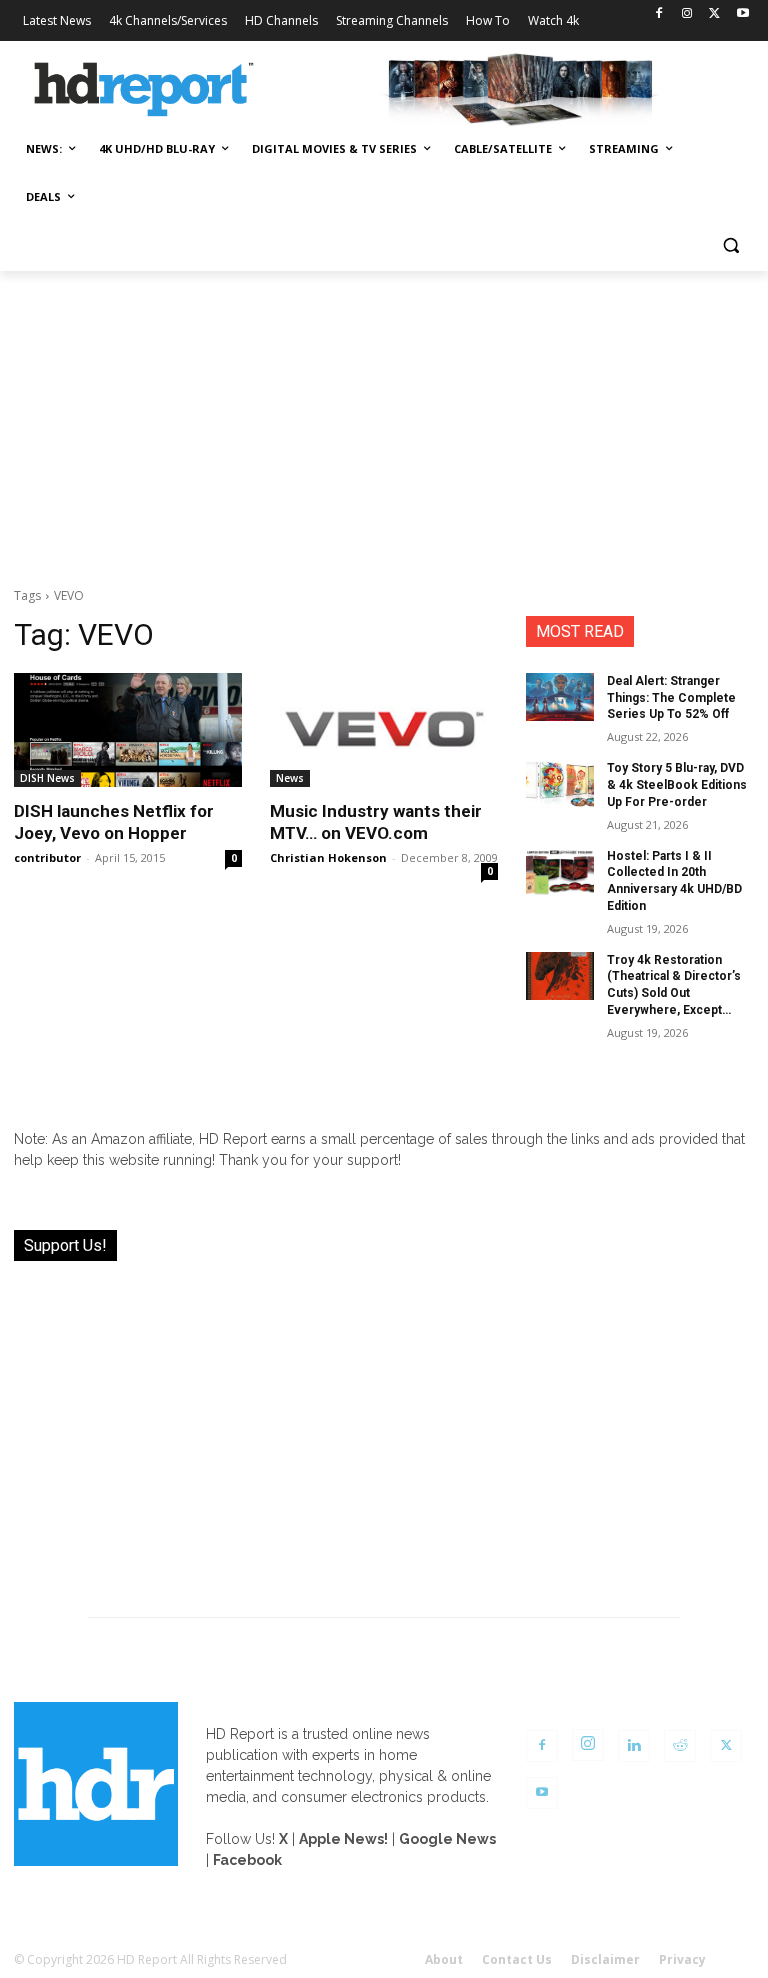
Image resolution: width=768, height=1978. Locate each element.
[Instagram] (687, 14)
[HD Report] (144, 90)
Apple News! (343, 1839)
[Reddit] (680, 1746)
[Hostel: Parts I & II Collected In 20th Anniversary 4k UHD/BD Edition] (560, 872)
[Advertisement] (384, 421)
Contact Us (517, 1959)
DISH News (47, 778)
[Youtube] (742, 14)
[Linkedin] (634, 1746)
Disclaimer (605, 1959)
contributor (47, 857)
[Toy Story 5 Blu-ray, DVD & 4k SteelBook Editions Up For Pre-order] (560, 784)
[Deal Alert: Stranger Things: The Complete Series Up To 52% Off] (560, 697)
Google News (447, 1839)
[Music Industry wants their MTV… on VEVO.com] (384, 730)
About (444, 1959)
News (290, 778)
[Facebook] (659, 14)
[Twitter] (714, 14)
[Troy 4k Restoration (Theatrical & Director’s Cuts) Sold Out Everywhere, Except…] (560, 976)
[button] (730, 245)
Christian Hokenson (328, 857)
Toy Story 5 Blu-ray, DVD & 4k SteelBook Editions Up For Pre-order (677, 785)
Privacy (682, 1959)
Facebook (247, 1860)
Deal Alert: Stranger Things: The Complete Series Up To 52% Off (671, 698)
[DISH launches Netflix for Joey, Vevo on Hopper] (128, 730)
